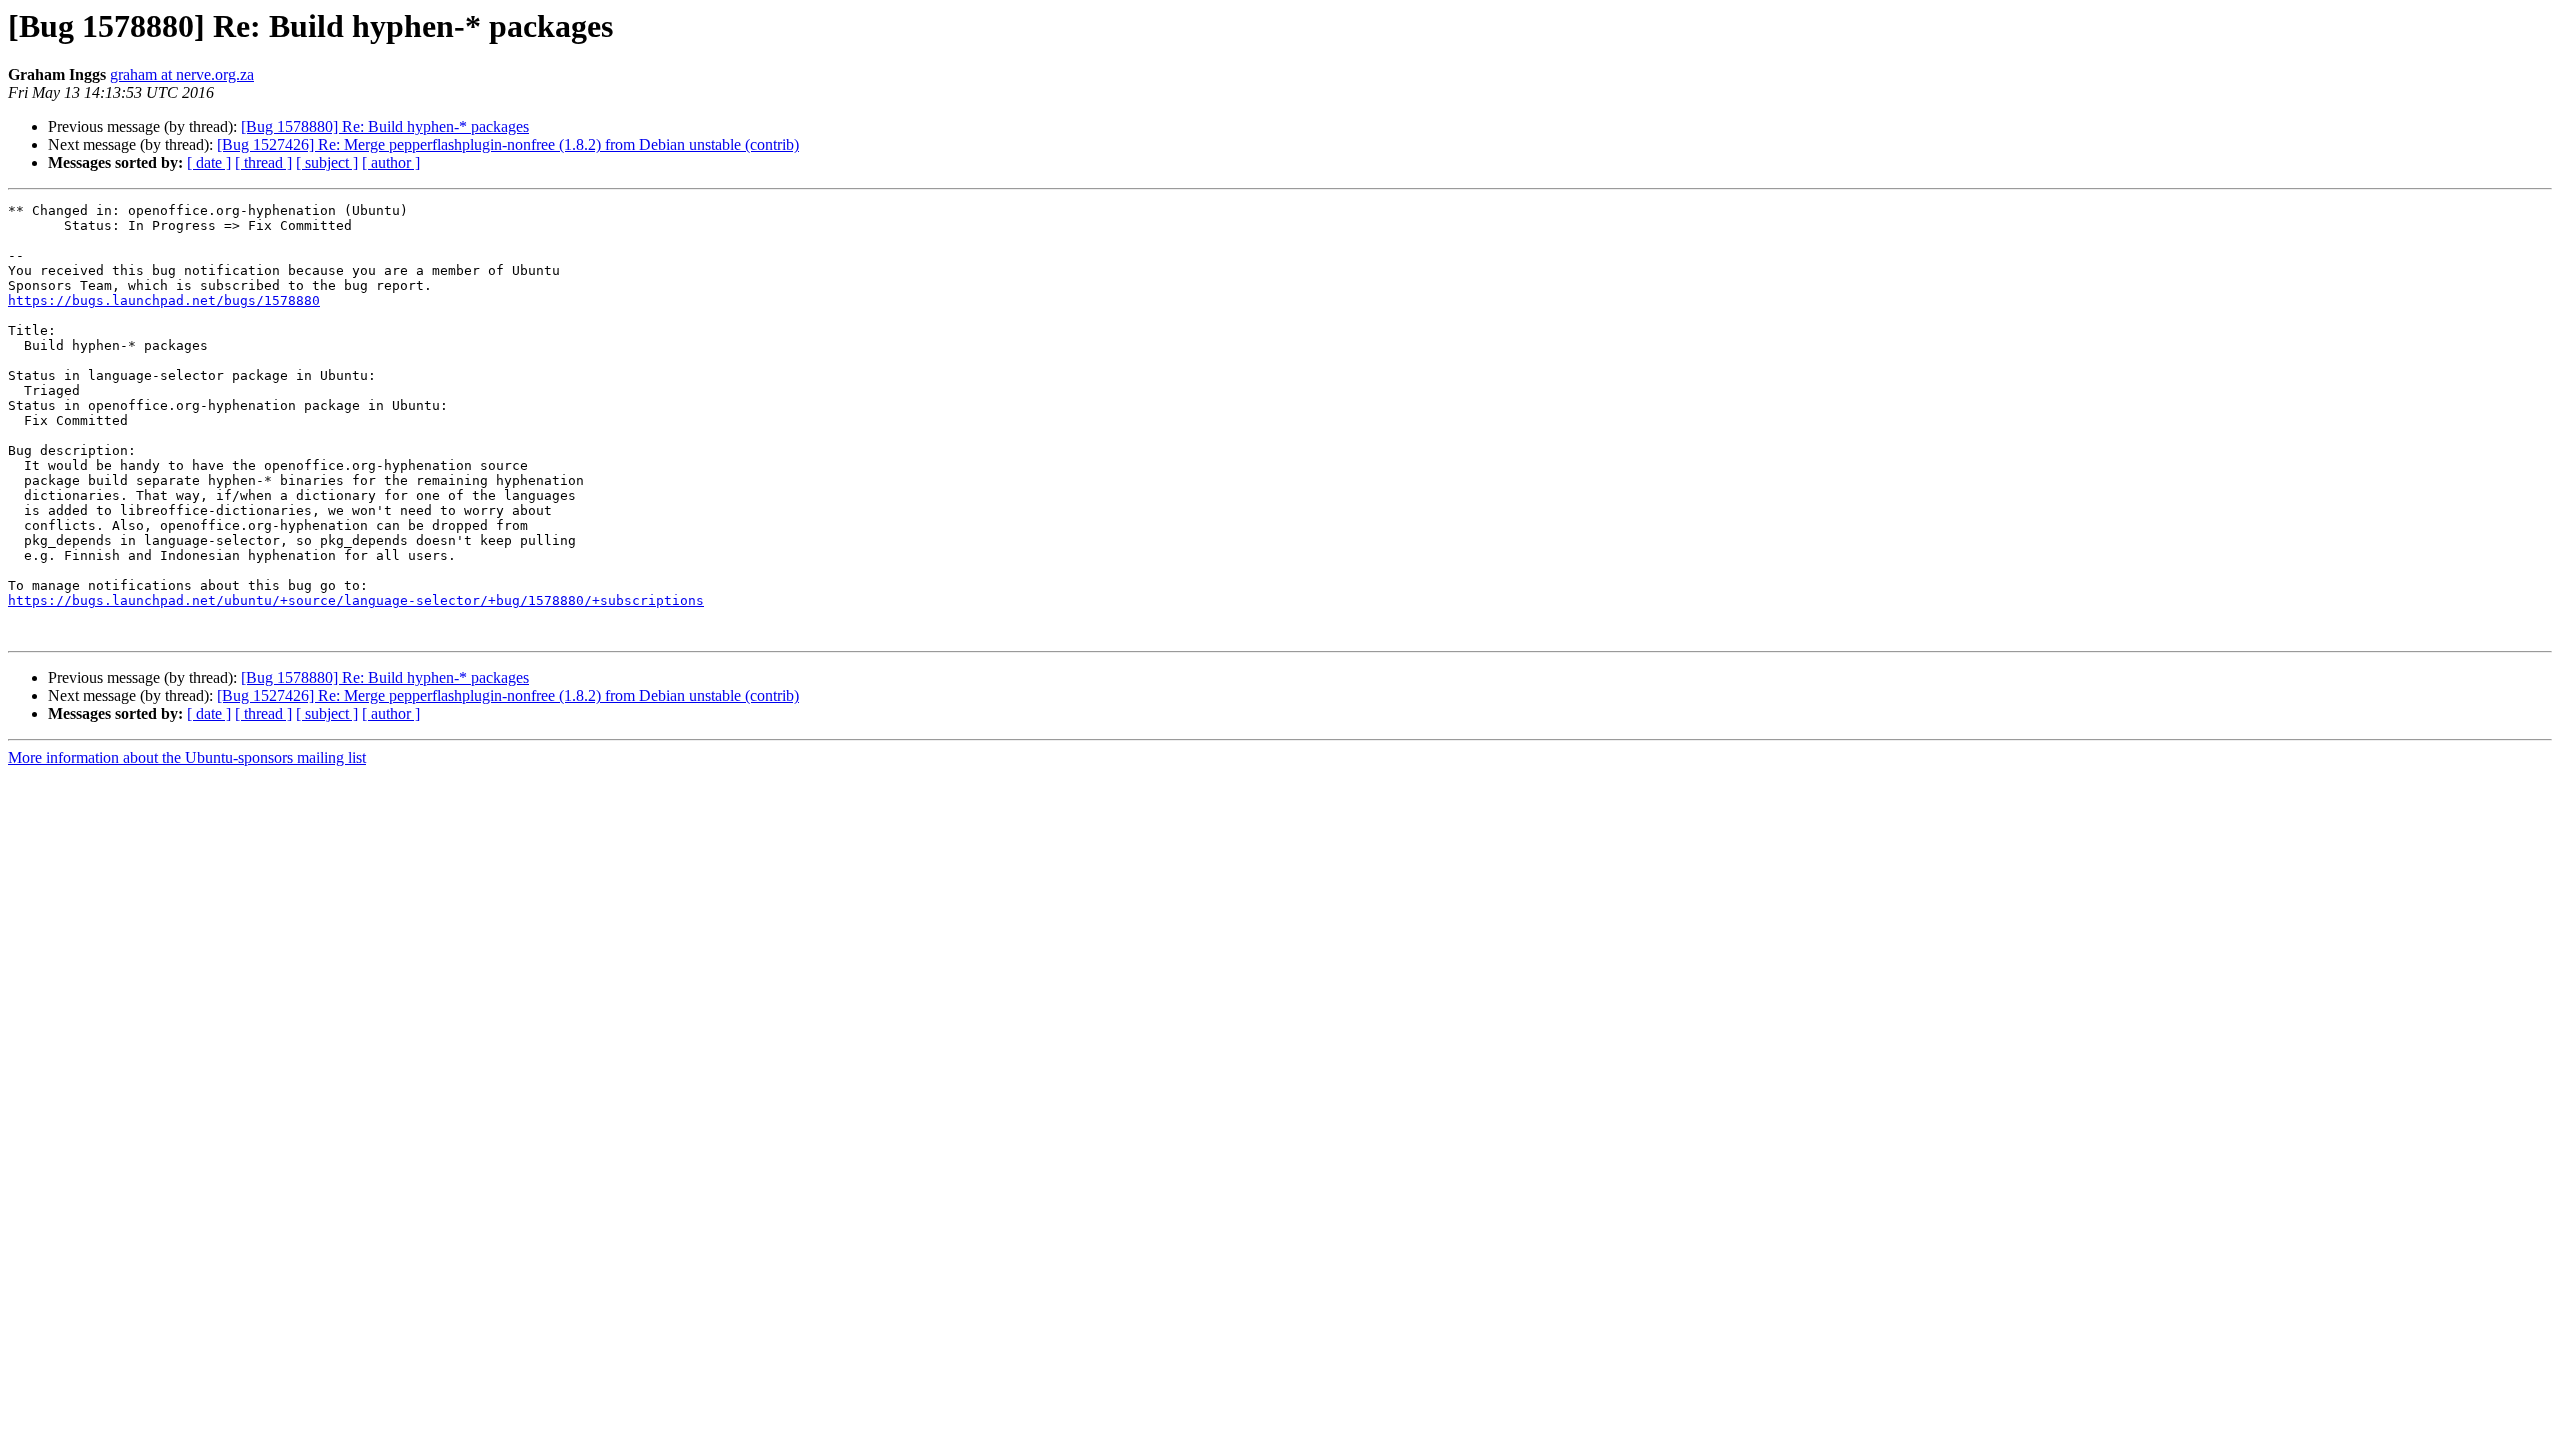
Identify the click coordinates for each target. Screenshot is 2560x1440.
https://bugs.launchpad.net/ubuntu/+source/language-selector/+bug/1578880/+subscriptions (356, 600)
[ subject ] (327, 162)
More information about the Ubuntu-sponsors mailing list (187, 757)
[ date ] (209, 162)
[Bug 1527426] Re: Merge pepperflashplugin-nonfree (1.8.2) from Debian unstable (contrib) (508, 144)
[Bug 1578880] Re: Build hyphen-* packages (385, 126)
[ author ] (391, 162)
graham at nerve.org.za (182, 74)
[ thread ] (263, 162)
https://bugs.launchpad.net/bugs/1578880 (164, 300)
